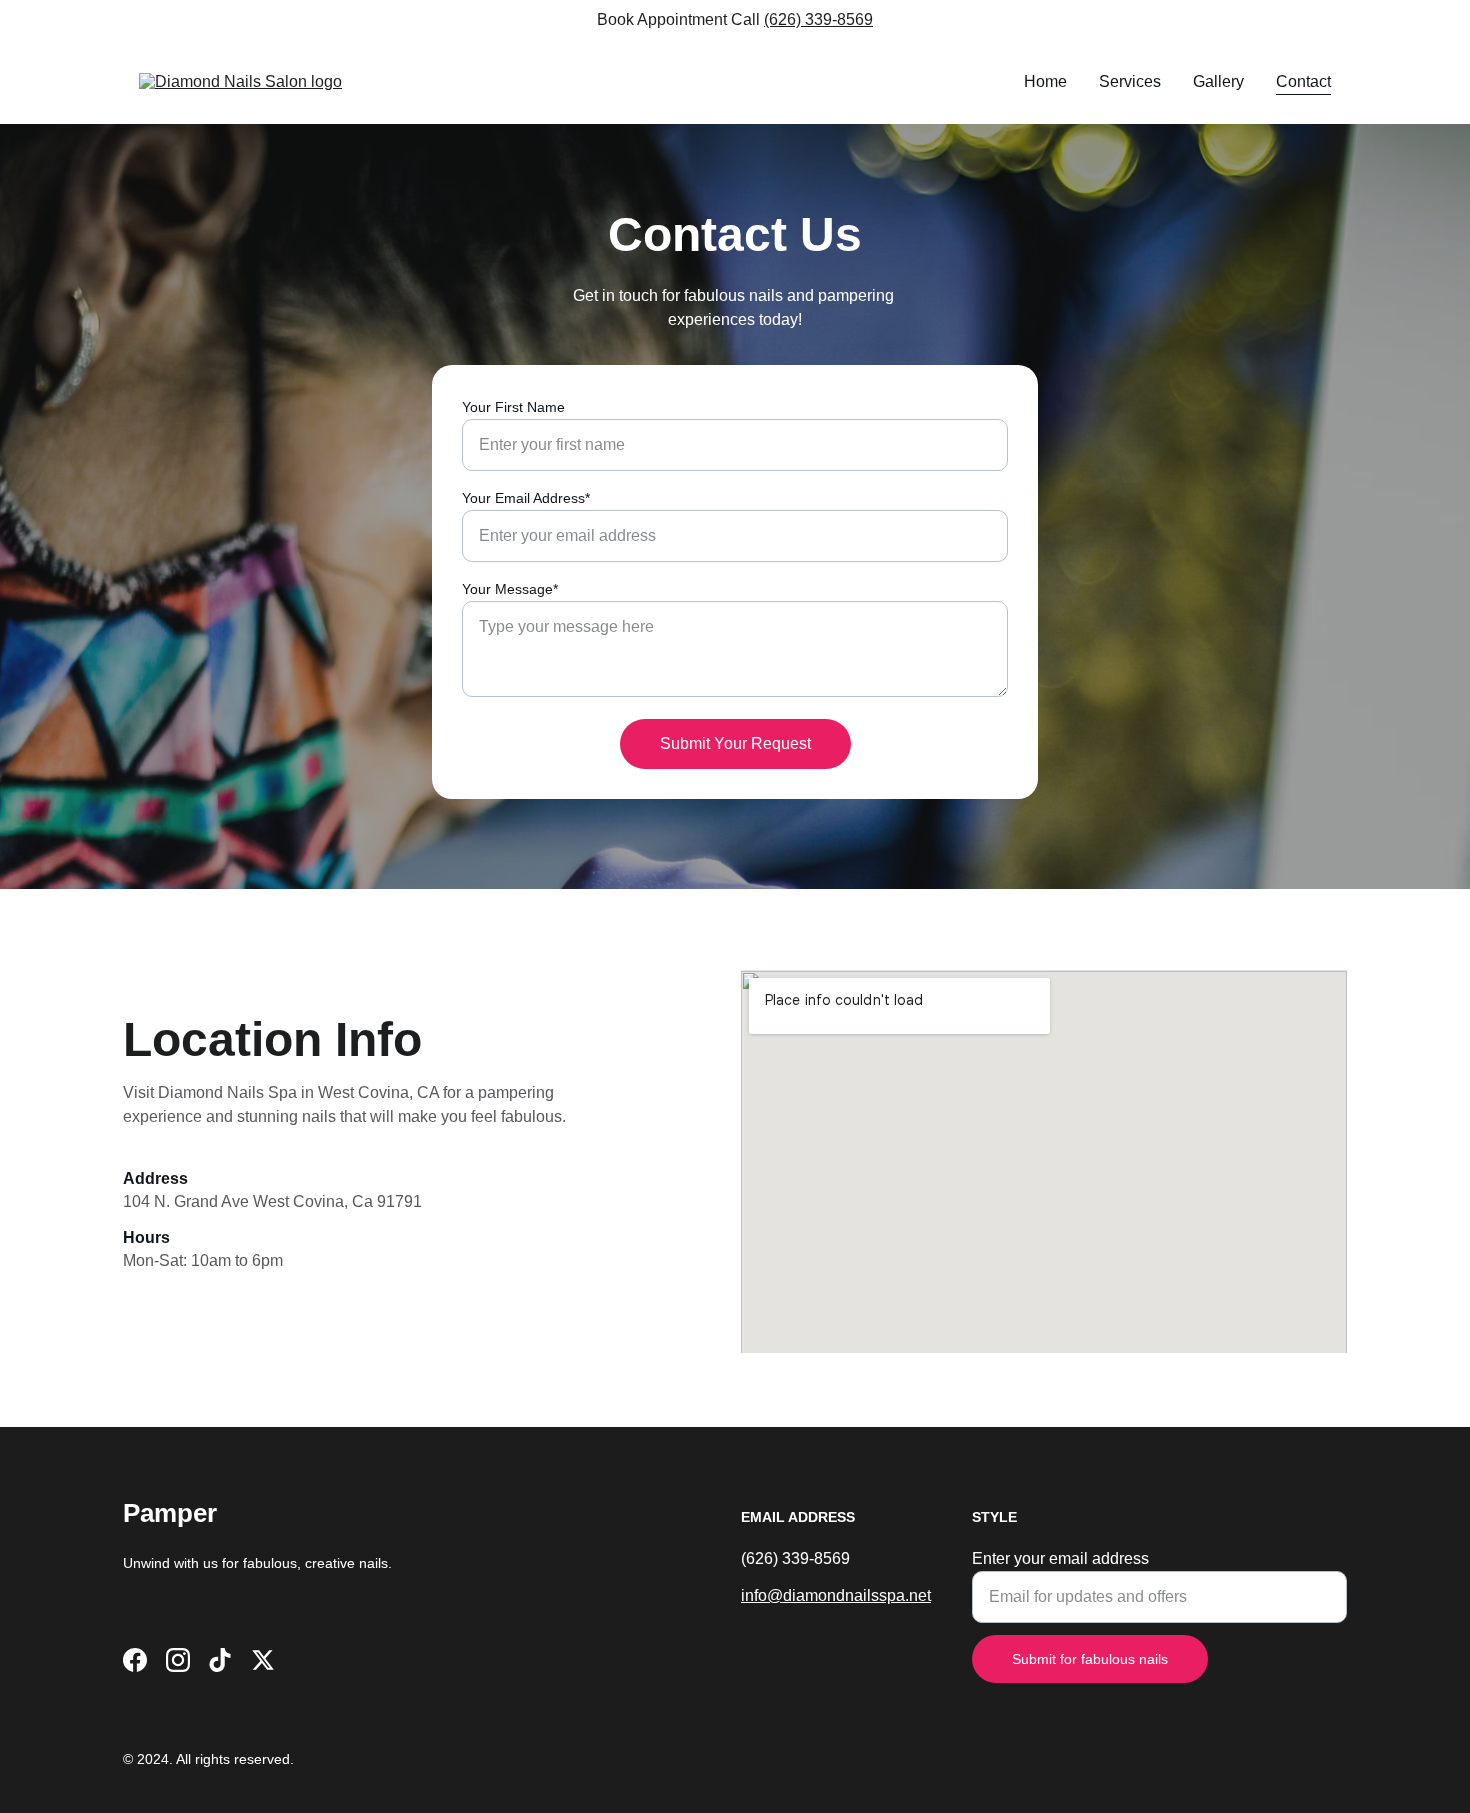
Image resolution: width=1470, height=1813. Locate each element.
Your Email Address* (526, 498)
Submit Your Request (735, 743)
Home (1045, 81)
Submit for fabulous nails (1090, 1659)
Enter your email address (1060, 1558)
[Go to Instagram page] (178, 1660)
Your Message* (510, 589)
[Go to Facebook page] (135, 1660)
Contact (1303, 81)
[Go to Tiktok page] (220, 1660)
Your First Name (513, 407)
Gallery (1218, 81)
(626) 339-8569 (818, 19)
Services (1130, 81)
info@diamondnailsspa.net (836, 1595)
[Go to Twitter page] (263, 1660)
